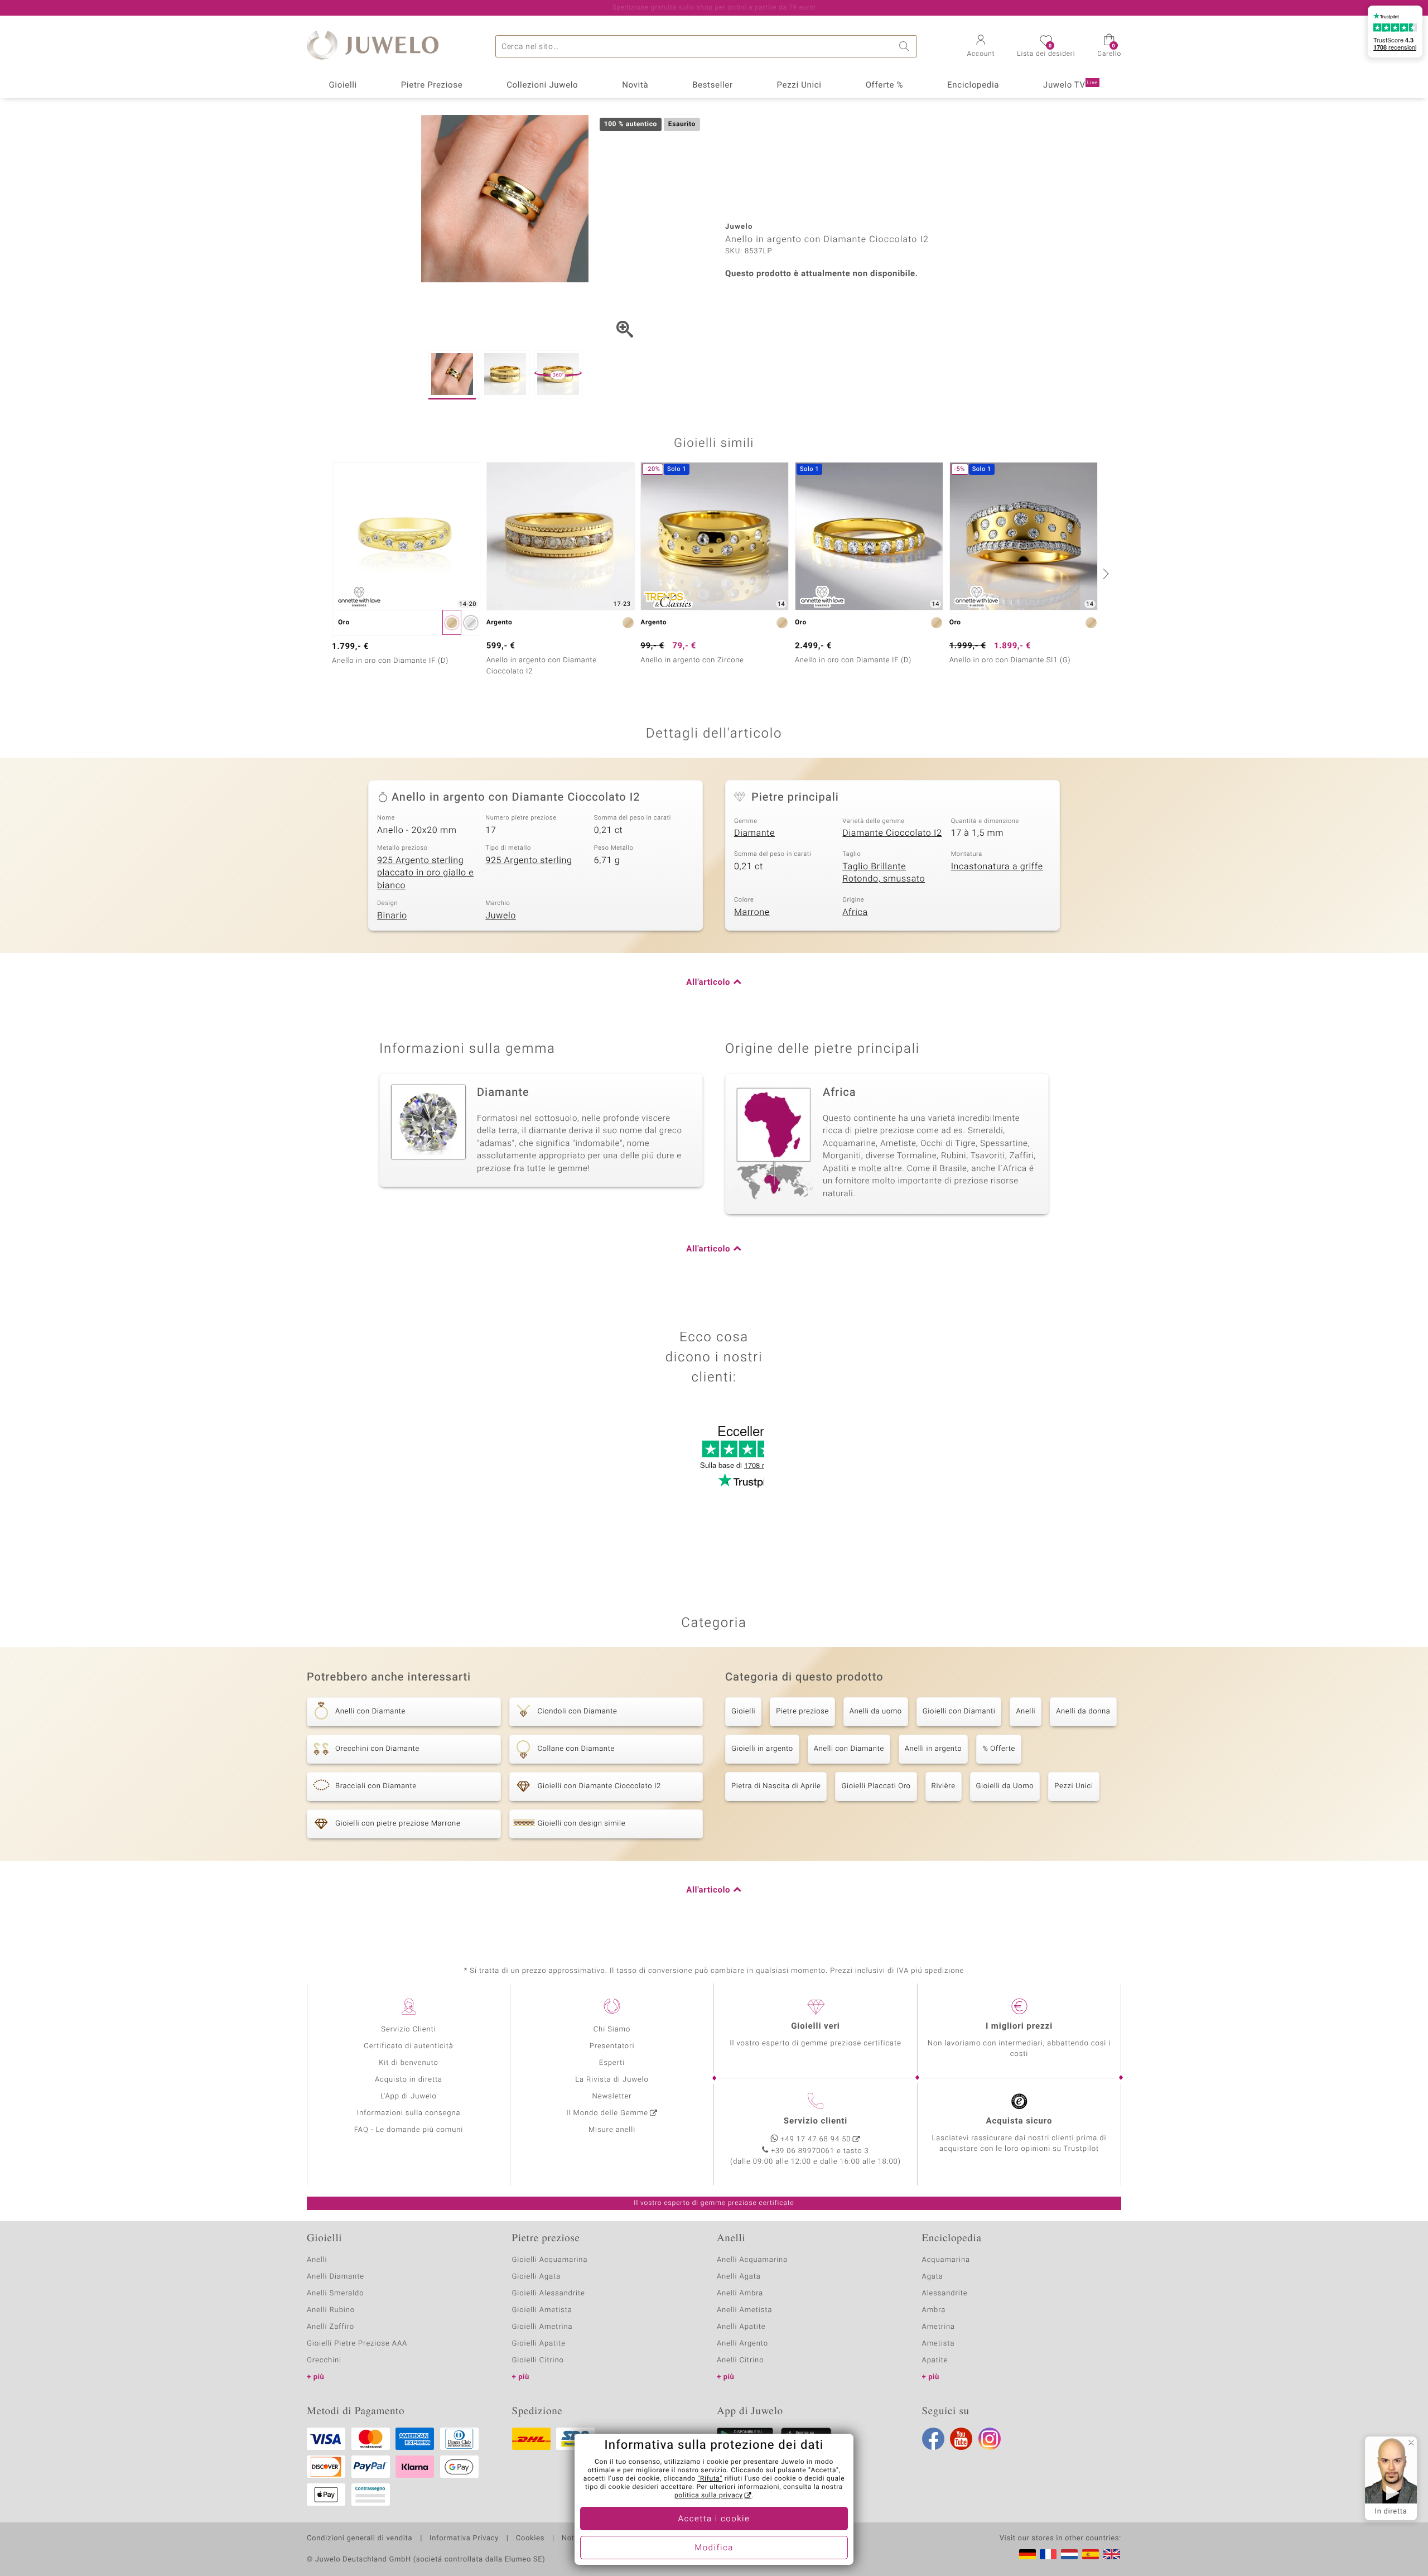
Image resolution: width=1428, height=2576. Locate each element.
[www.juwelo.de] (1027, 2554)
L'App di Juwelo (409, 2096)
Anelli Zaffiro (331, 2327)
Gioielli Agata (537, 2277)
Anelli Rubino (331, 2310)
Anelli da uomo (876, 1711)
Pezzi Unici (799, 85)
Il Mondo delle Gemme (607, 2113)
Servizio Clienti (408, 2029)
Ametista (939, 2344)
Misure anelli (612, 2130)
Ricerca (906, 46)
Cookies (530, 2539)
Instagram (990, 2439)
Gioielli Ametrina (542, 2327)
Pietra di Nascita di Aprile (776, 1786)
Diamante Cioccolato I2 (892, 833)
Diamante (754, 833)
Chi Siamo (612, 2029)
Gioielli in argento (762, 1749)
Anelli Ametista (744, 2310)
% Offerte (999, 1749)
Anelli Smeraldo (336, 2293)
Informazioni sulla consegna (409, 2113)
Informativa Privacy (464, 2539)
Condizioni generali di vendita (360, 2539)
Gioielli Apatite (539, 2344)
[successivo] (1104, 574)
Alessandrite (945, 2293)
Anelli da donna (1083, 1711)
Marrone (752, 912)
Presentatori (612, 2046)
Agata (933, 2277)
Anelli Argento (742, 2344)
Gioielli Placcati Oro (876, 1786)
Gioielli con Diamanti (959, 1711)
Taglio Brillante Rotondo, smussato (884, 873)
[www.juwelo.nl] (1069, 2554)
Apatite (935, 2360)
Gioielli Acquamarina (550, 2260)
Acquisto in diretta (409, 2080)
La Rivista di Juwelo (612, 2080)
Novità (635, 85)
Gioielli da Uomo (1005, 1786)
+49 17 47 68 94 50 (816, 2139)
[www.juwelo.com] (1112, 2554)
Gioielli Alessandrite (549, 2293)
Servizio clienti (816, 2121)
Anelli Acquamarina (752, 2260)
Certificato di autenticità (408, 2046)
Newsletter (612, 2096)
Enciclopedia (973, 85)
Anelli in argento (933, 1749)
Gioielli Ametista (542, 2310)
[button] (981, 47)
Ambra (934, 2310)
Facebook (933, 2439)
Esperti (612, 2063)
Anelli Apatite (741, 2327)
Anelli (1026, 1711)
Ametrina (939, 2327)
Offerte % (885, 85)
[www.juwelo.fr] (1048, 2554)
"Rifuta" (710, 2479)
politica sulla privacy (709, 2496)
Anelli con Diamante (849, 1749)
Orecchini (324, 2360)
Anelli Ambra (740, 2293)
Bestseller (713, 85)
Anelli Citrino (740, 2360)
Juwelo (501, 916)
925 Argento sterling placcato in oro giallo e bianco (425, 873)
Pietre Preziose (432, 85)
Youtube (961, 2439)
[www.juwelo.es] (1091, 2554)
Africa (855, 912)
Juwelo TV (1070, 85)
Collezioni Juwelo (542, 85)
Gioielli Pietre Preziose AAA (357, 2344)
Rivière (944, 1786)
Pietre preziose (802, 1711)
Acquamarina (946, 2260)
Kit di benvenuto (408, 2063)
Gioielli (343, 85)
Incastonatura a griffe (997, 866)
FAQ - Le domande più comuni (409, 2130)
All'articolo (708, 983)
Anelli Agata (739, 2277)
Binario (392, 916)
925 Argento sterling (529, 860)
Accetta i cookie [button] (714, 2519)
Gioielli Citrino (538, 2360)
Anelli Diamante (336, 2277)
